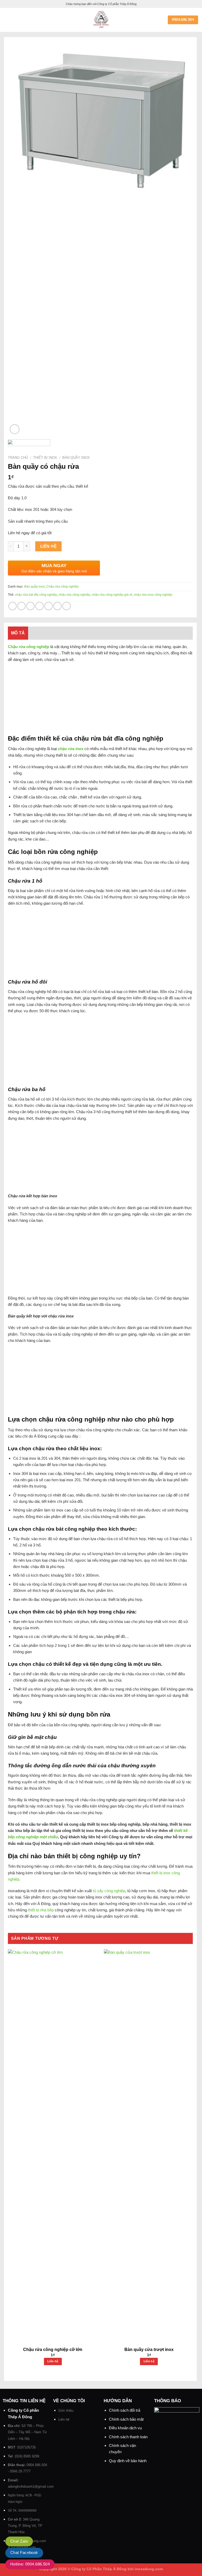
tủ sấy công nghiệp (109, 1891)
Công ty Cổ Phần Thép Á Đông (99, 2569)
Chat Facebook (24, 2552)
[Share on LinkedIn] (66, 606)
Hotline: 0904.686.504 (30, 2564)
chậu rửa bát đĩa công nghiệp (36, 595)
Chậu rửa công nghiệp (62, 587)
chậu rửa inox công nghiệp (153, 595)
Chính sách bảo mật (126, 2419)
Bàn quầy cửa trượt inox (149, 2350)
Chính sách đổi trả (125, 2410)
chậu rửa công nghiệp (74, 595)
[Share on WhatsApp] (12, 606)
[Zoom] (15, 429)
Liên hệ (48, 546)
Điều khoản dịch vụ (125, 2428)
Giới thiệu (66, 2410)
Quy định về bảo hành (128, 2461)
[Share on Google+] (57, 606)
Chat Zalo (19, 2541)
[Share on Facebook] (21, 606)
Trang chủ (18, 458)
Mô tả (18, 633)
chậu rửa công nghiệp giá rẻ (112, 595)
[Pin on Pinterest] (49, 606)
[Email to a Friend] (39, 606)
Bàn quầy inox (76, 458)
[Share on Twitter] (30, 606)
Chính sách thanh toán (128, 2437)
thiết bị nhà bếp (41, 1910)
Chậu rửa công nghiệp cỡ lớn (53, 2350)
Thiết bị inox (45, 458)
